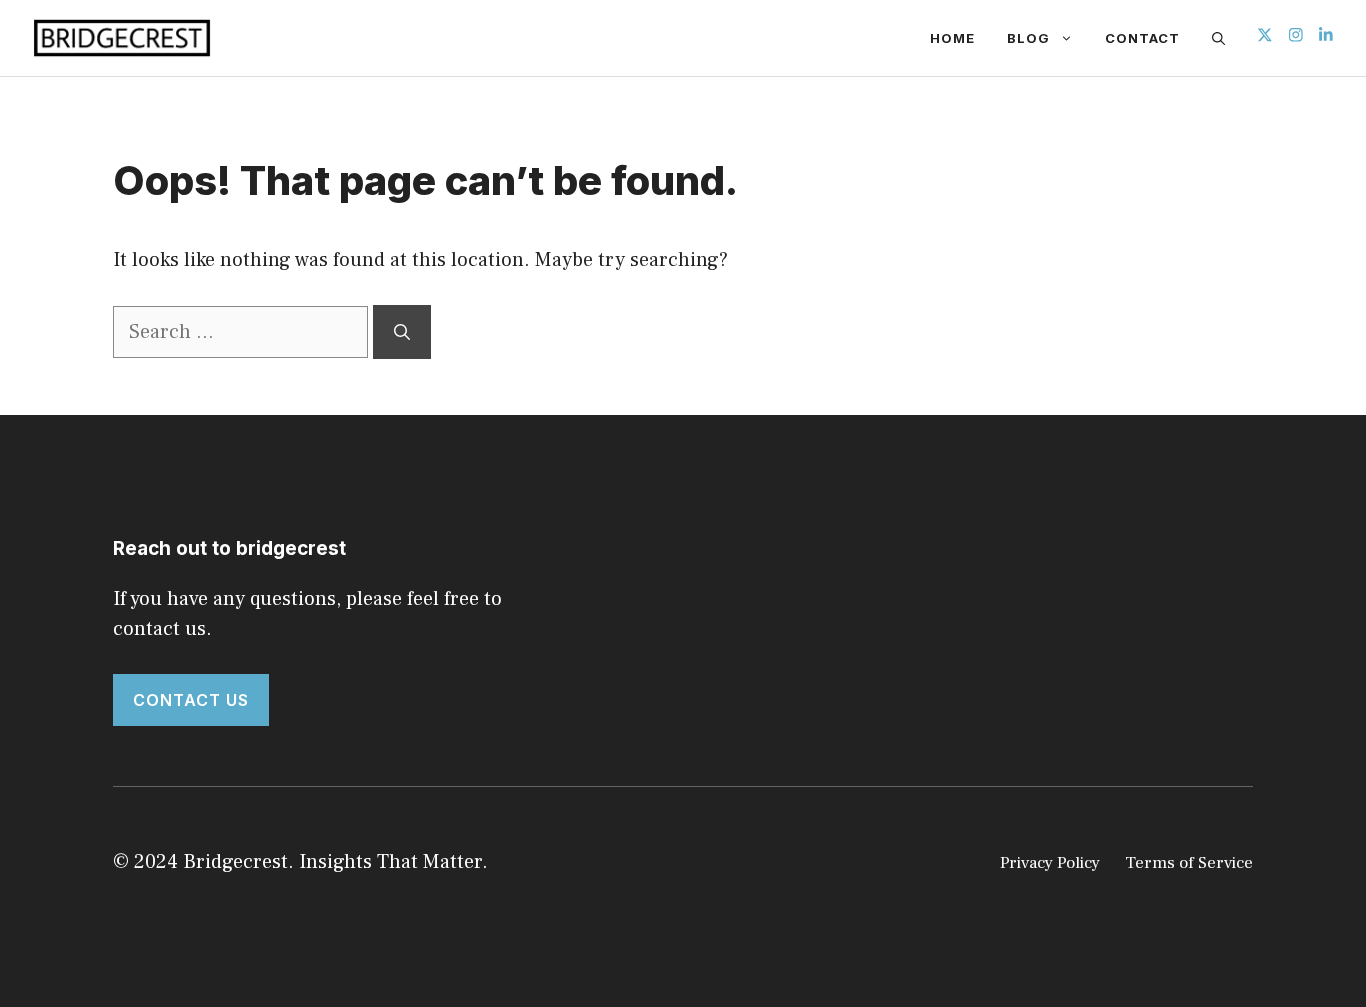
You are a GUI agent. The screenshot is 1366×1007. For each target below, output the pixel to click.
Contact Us (191, 700)
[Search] (402, 332)
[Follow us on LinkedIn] (1326, 37)
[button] (1218, 38)
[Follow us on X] (1265, 37)
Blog (1028, 38)
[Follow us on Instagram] (1296, 37)
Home (952, 38)
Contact (1142, 38)
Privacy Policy (1050, 863)
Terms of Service (1189, 863)
